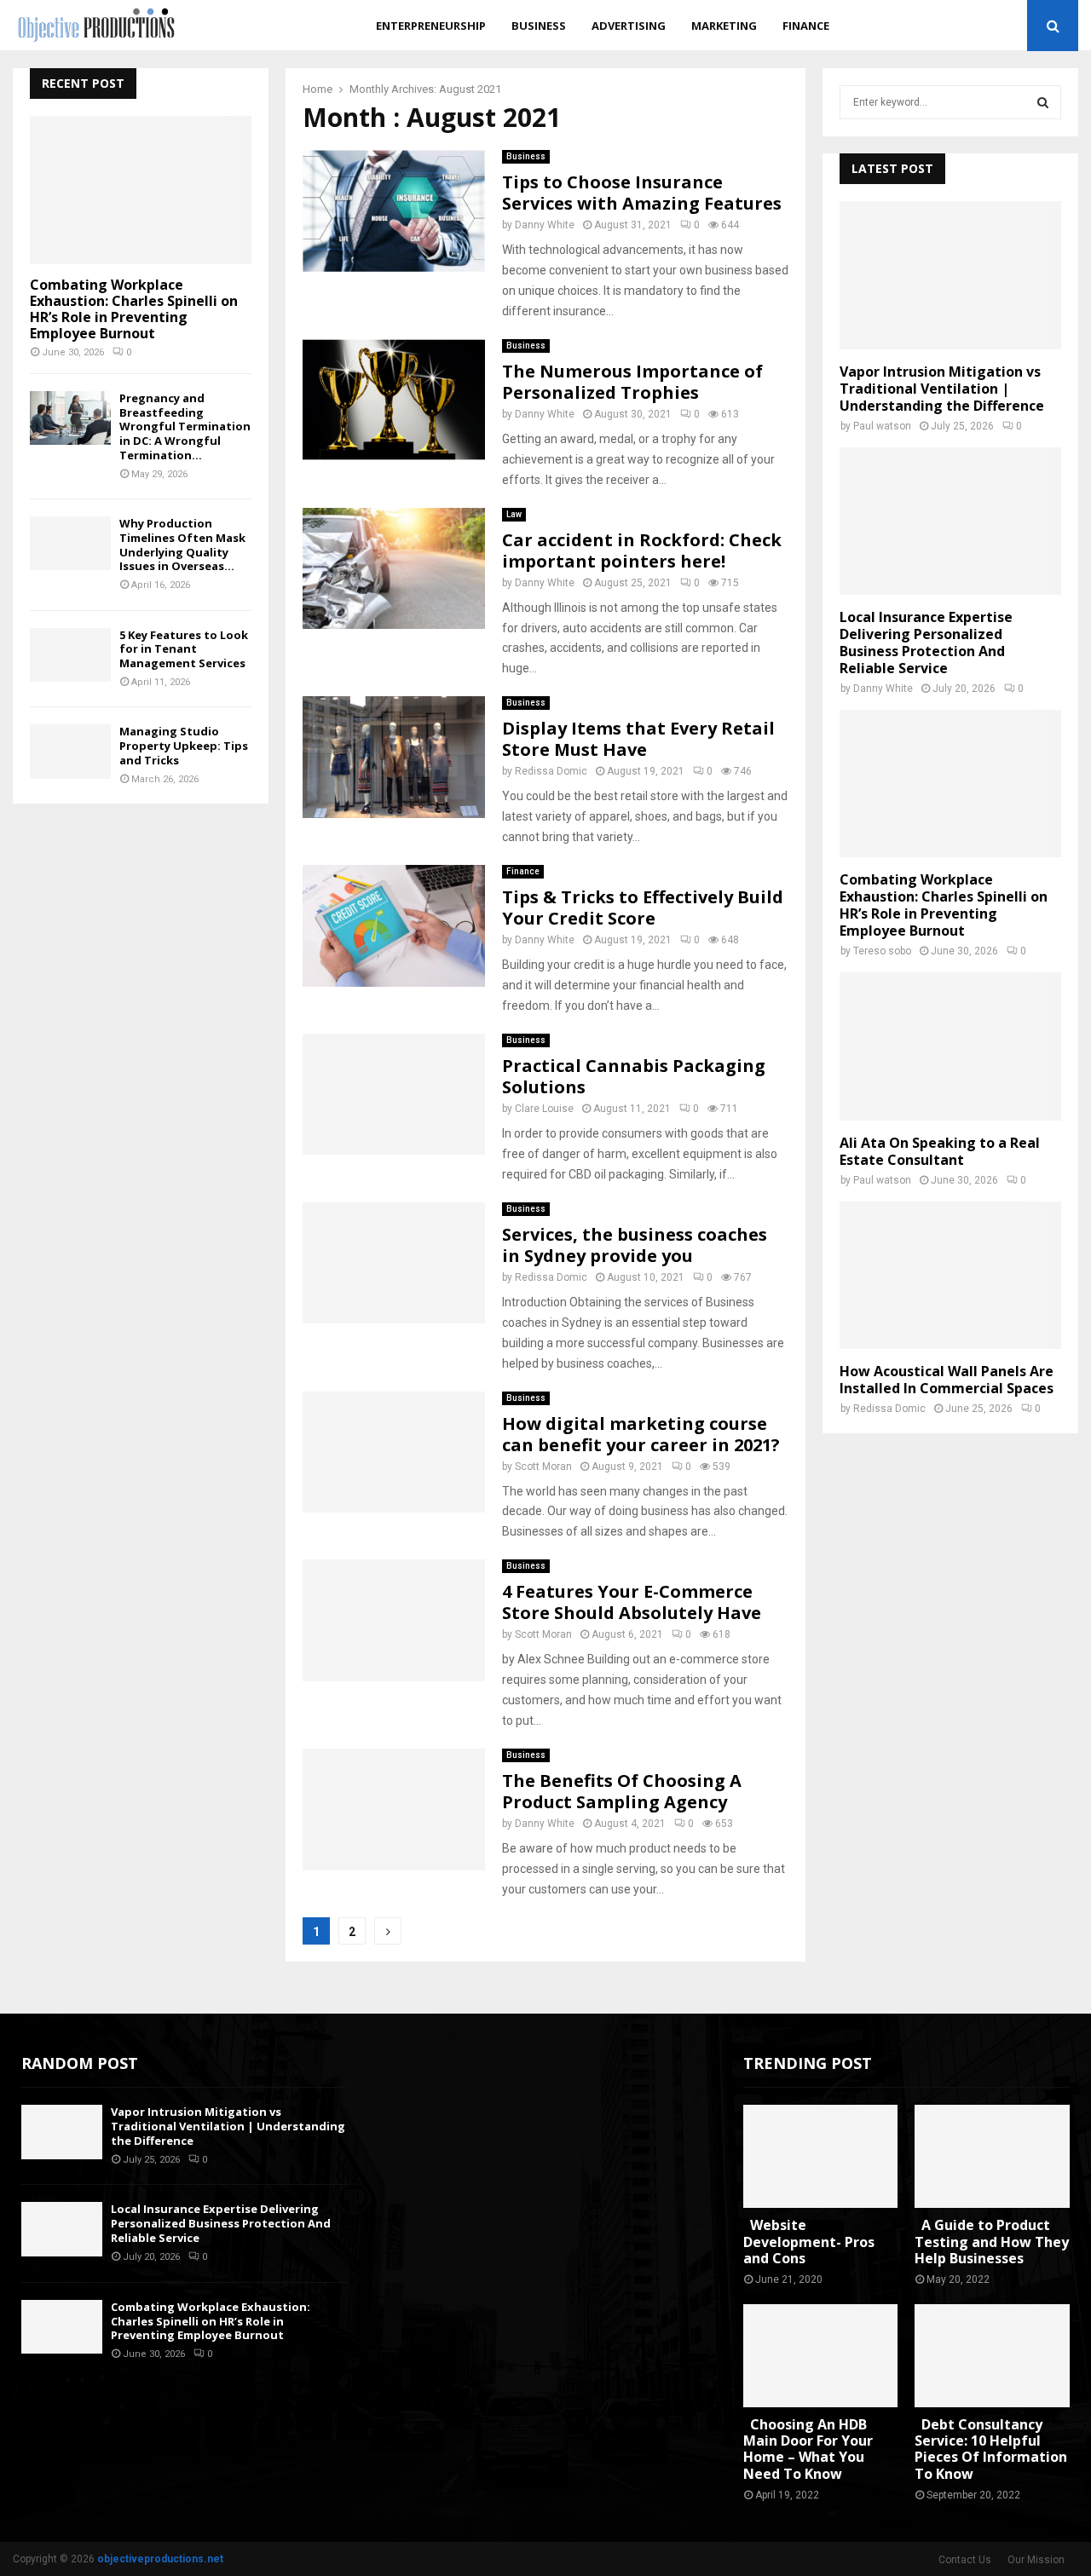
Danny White (545, 225)
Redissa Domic (551, 771)
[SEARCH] (1043, 102)
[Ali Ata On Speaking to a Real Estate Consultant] (950, 1046)
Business (539, 26)
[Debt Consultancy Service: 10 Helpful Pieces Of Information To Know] (992, 2356)
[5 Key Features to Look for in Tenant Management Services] (70, 655)
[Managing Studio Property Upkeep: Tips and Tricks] (70, 751)
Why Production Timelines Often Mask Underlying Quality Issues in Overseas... (182, 545)
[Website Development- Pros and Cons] (821, 2156)
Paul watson (882, 426)
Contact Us (965, 2560)
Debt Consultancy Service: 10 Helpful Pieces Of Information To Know (991, 2449)
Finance (806, 26)
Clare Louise (544, 1109)
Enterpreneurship (431, 26)
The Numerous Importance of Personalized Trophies (632, 382)
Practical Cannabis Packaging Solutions (634, 1076)
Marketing (724, 26)
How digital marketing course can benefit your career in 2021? (641, 1434)
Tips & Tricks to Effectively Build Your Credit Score (643, 908)
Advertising (629, 26)
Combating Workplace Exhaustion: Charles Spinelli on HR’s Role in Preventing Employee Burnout (134, 309)
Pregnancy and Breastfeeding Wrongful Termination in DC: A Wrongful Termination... (185, 426)
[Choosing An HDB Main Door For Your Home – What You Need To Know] (821, 2356)
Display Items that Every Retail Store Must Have (638, 739)
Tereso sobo (882, 951)
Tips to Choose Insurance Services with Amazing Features (642, 193)
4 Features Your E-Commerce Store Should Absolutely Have (632, 1602)
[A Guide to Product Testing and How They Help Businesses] (992, 2156)
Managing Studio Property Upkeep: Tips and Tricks (184, 746)
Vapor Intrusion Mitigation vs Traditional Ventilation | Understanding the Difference (942, 389)
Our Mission (1036, 2560)
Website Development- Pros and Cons (809, 2241)
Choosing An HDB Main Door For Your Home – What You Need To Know (808, 2449)
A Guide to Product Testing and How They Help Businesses (992, 2241)
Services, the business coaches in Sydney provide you (635, 1245)
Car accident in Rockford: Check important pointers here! (642, 550)
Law (514, 514)
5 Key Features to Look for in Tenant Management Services (184, 649)
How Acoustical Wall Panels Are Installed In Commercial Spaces (947, 1380)
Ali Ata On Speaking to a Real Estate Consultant (940, 1151)
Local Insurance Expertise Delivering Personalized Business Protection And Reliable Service (926, 643)
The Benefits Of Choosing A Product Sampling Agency (622, 1791)
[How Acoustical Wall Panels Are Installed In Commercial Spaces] (950, 1275)
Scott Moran (543, 1467)
